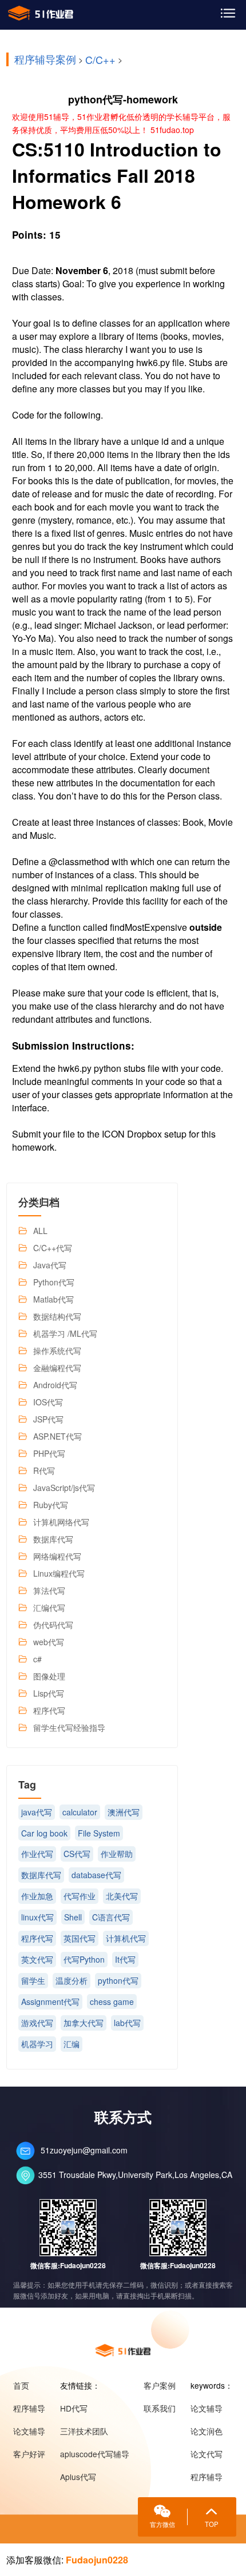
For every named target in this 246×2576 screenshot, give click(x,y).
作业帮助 (117, 1854)
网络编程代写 (57, 1556)
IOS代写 (48, 1402)
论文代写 (207, 2454)
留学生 (33, 1980)
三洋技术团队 (84, 2431)
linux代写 (37, 1917)
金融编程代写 (57, 1368)
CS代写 (77, 1854)
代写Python (84, 1959)
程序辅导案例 (45, 59)
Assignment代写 (50, 2002)
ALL (40, 1231)
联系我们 (160, 2408)
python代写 (118, 1980)
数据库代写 (53, 1539)
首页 (21, 2385)
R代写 (44, 1470)
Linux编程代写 (59, 1573)
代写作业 (80, 1896)
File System (99, 1833)
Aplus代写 (78, 2477)
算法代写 (49, 1590)
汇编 (72, 2044)
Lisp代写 (49, 1693)
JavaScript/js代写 (64, 1488)
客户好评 (29, 2454)
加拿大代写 (84, 2023)
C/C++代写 (53, 1248)
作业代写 (37, 1854)
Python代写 (54, 1282)
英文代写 (37, 1959)
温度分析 (72, 1980)
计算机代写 (126, 1938)
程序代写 (49, 1710)
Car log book (44, 1833)
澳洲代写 (124, 1812)
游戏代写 (37, 2023)
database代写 (96, 1875)
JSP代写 (48, 1419)
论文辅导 (29, 2431)
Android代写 (55, 1385)
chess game (112, 2002)
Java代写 (50, 1265)
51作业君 (41, 13)
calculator (80, 1812)
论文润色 (207, 2431)
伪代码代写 (53, 1625)
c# (37, 1659)
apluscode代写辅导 (95, 2454)
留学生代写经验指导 (69, 1727)
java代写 (37, 1812)
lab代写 (127, 2023)
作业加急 (37, 1896)
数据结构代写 (57, 1316)
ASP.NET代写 (57, 1436)
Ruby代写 (51, 1505)
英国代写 (80, 1938)
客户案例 (160, 2385)
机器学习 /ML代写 (65, 1333)
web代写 (49, 1642)
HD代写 (74, 2408)
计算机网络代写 (61, 1522)
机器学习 (37, 2044)
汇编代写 (49, 1608)
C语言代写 (111, 1917)
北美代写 (122, 1896)
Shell (73, 1917)
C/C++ (100, 59)
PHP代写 (49, 1453)
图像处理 (49, 1676)
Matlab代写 (53, 1299)
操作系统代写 (57, 1351)
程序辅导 (29, 2408)
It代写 (125, 1959)
